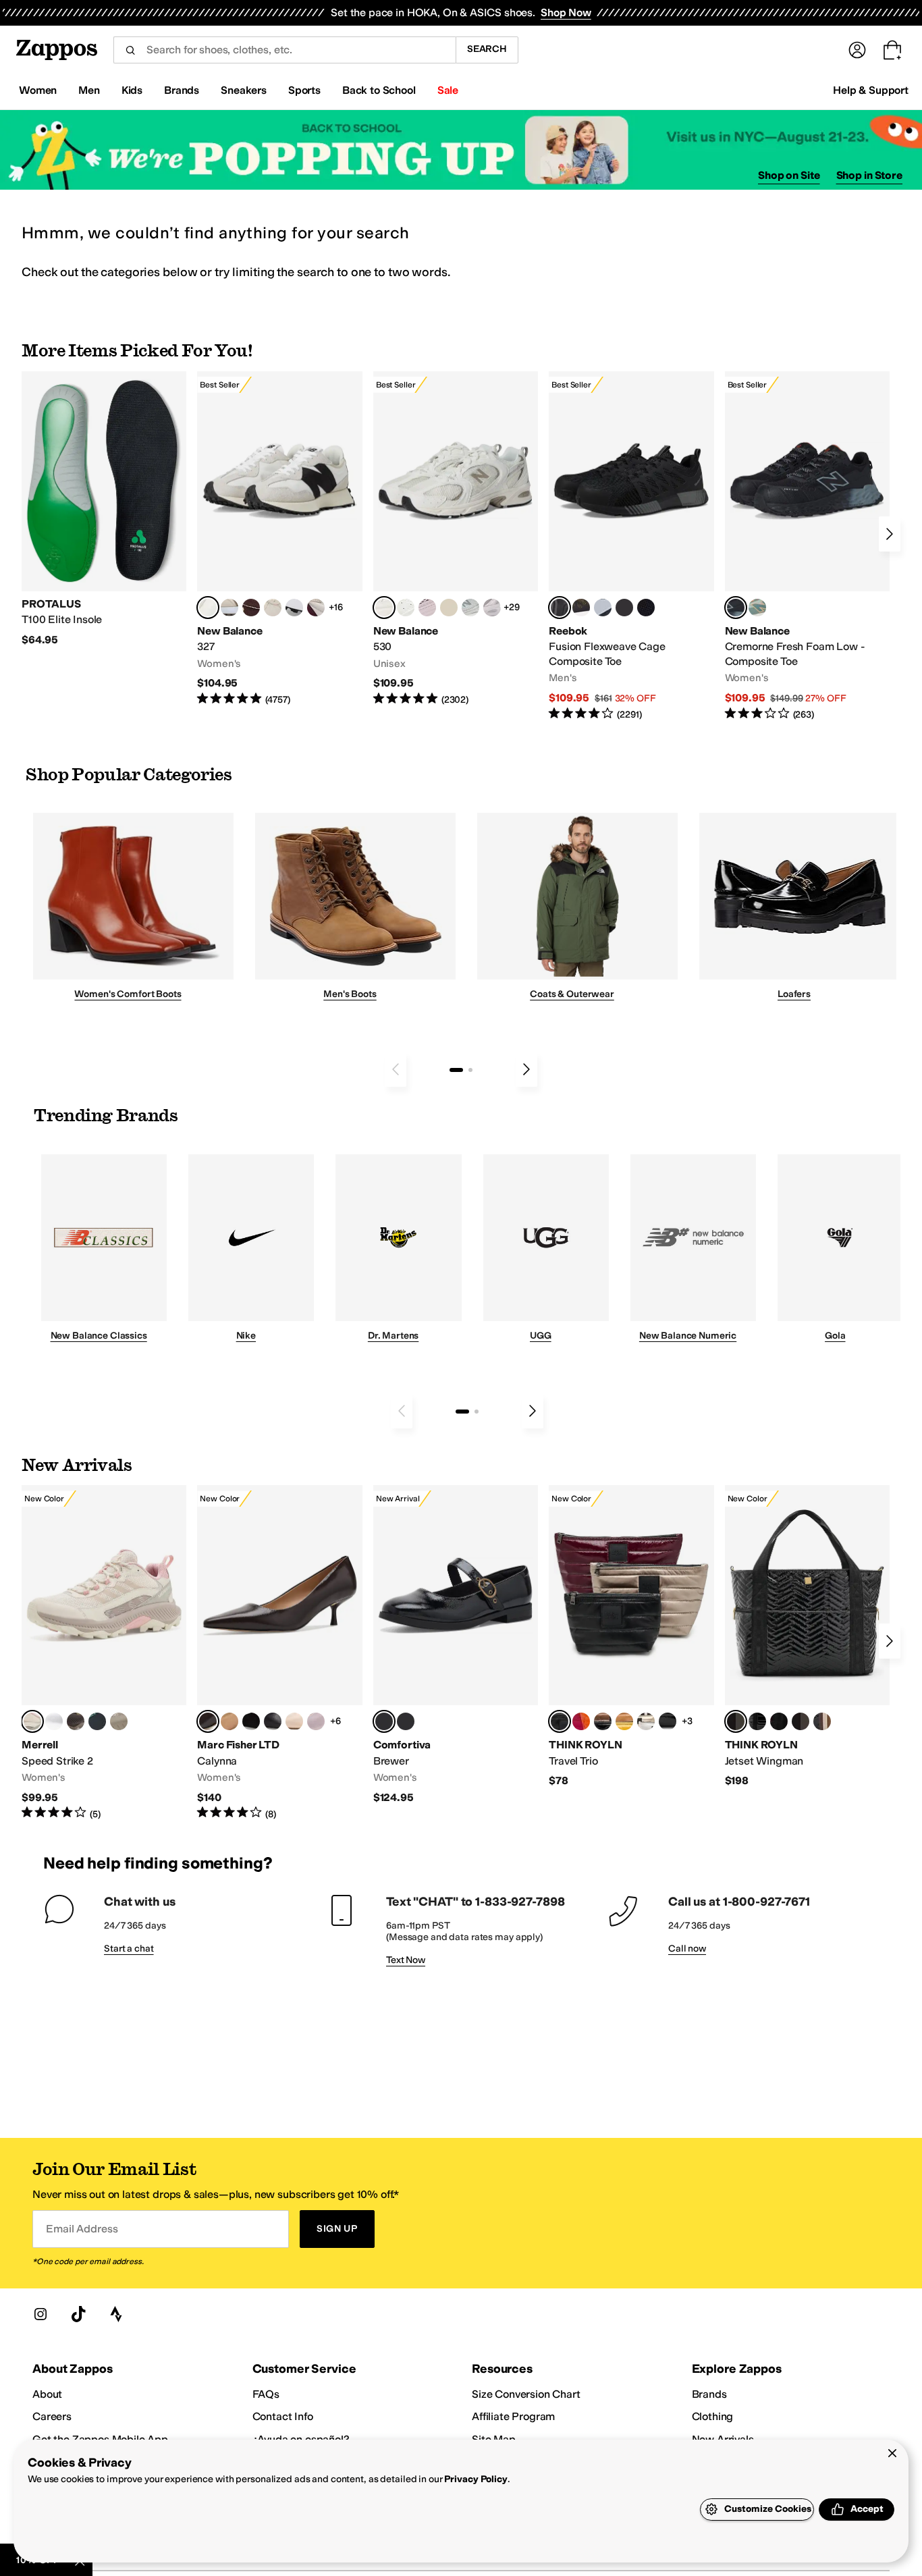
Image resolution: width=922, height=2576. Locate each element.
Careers (52, 2416)
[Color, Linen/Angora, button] (273, 608)
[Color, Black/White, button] (646, 608)
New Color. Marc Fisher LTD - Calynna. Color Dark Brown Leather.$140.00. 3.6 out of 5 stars (279, 1653)
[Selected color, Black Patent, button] (384, 1721)
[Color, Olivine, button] (76, 1721)
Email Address (82, 2229)
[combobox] (284, 50)
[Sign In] (857, 50)
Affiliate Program (513, 2416)
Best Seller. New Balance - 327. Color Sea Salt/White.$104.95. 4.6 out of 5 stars (279, 539)
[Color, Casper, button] (54, 1721)
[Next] (890, 534)
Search (487, 49)
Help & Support (871, 90)
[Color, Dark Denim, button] (624, 1721)
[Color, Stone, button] (119, 1721)
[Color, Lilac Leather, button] (316, 1721)
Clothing (713, 2416)
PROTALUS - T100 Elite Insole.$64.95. (104, 509)
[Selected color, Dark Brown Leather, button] (208, 1721)
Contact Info (283, 2416)
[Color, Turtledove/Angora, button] (449, 608)
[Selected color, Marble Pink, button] (32, 1721)
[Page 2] (470, 1070)
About (47, 2394)
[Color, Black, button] (406, 1721)
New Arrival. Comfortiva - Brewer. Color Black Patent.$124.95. (456, 1645)
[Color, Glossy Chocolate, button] (801, 1721)
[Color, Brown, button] (581, 608)
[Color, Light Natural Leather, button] (294, 1721)
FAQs (266, 2394)
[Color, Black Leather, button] (273, 1721)
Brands (709, 2394)
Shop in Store (869, 175)
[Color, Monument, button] (97, 1721)
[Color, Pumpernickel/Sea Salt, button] (251, 608)
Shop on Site (789, 175)
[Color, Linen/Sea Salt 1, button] (229, 608)
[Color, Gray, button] (603, 608)
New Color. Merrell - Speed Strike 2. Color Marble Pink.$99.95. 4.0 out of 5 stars (104, 1653)
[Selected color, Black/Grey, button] (560, 608)
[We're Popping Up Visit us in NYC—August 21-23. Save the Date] (461, 150)
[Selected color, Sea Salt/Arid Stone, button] (384, 608)
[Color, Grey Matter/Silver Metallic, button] (470, 608)
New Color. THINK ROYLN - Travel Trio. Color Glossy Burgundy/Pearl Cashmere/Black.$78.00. (631, 1637)
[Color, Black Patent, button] (757, 1721)
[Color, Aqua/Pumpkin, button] (757, 608)
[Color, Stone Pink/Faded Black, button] (427, 608)
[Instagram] (40, 2314)
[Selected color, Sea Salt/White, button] (208, 608)
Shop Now (566, 12)
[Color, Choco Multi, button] (646, 1721)
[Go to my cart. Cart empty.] (892, 50)
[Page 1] (456, 1070)
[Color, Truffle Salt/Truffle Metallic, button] (492, 608)
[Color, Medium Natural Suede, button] (229, 1721)
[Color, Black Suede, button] (251, 1721)
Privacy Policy (476, 2479)
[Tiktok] (78, 2314)
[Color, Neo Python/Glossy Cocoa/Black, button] (603, 1721)
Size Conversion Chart (526, 2394)
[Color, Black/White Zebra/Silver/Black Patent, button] (668, 1721)
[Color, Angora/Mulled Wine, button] (316, 608)
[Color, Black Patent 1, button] (822, 1721)
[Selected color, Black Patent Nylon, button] (736, 1721)
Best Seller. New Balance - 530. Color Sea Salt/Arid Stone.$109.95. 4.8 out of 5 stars (456, 539)
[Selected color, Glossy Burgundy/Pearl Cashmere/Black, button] (560, 1721)
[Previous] (396, 1069)
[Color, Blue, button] (624, 608)
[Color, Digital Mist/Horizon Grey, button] (294, 608)
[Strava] (116, 2314)
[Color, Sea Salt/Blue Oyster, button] (406, 608)
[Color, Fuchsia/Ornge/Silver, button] (581, 1721)
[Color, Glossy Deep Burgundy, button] (779, 1721)
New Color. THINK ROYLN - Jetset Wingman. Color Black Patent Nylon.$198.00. (807, 1637)
